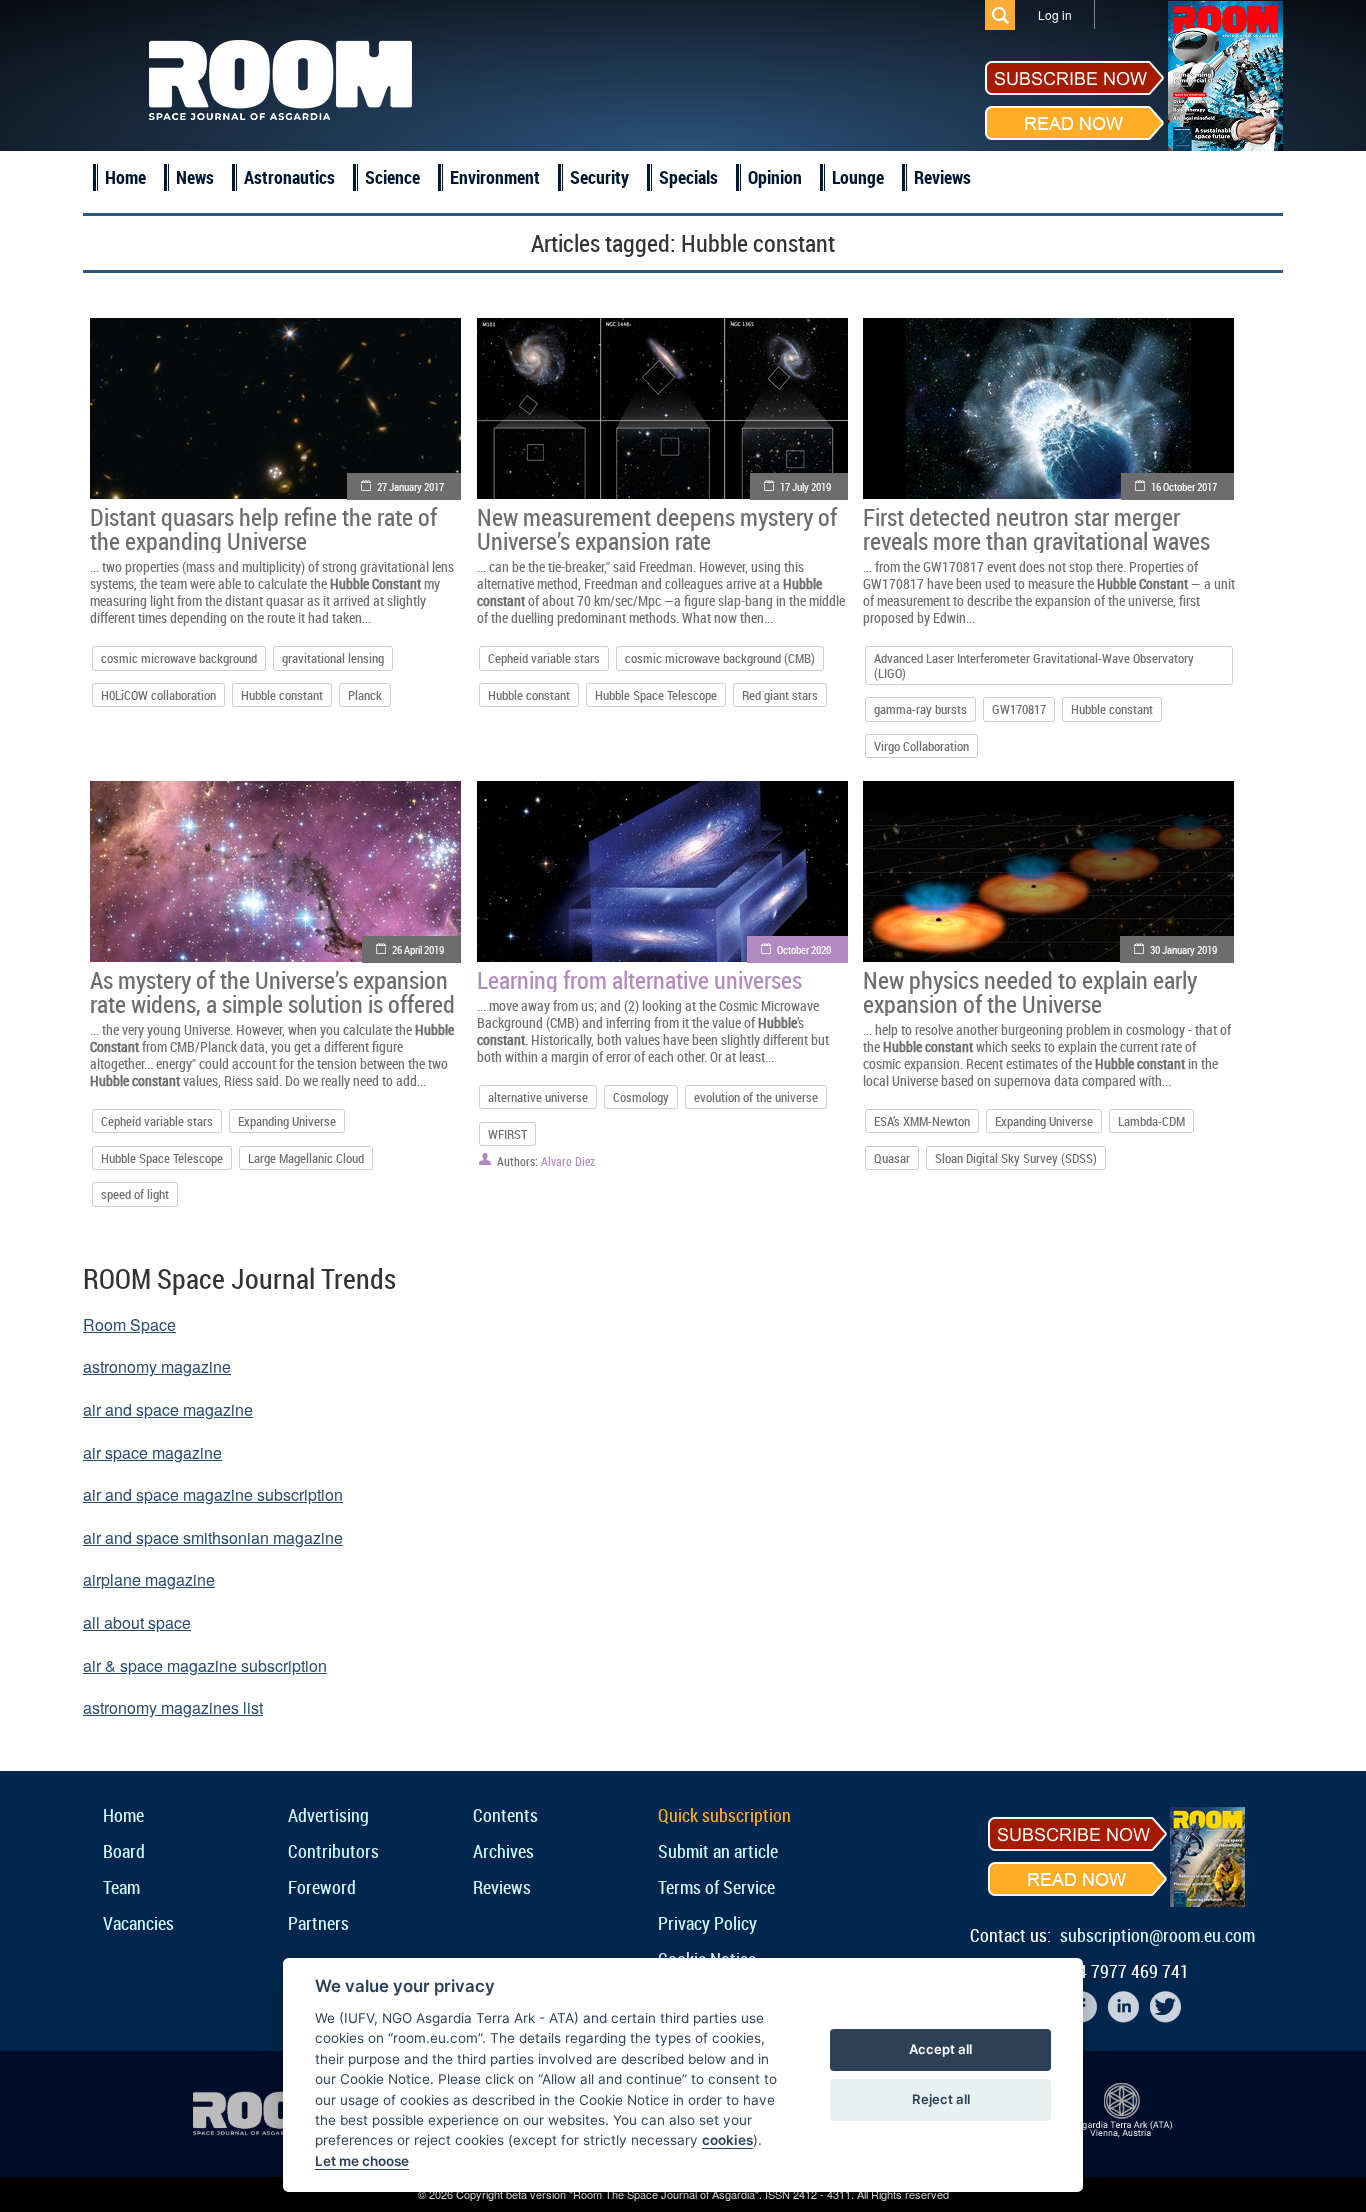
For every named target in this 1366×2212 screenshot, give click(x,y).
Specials (688, 177)
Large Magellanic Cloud (306, 1158)
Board (124, 1851)
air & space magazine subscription (205, 1665)
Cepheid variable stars (544, 658)
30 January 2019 (1183, 949)
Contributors (333, 1851)
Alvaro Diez (568, 1161)
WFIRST (507, 1134)
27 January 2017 (410, 486)
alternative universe (538, 1097)
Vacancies (138, 1923)
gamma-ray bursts (920, 709)
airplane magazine (149, 1579)
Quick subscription (724, 1815)
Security (599, 177)
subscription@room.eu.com (1157, 1935)
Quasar (892, 1158)
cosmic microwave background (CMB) (720, 658)
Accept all (940, 2049)
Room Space (129, 1324)
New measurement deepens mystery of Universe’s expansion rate (657, 529)
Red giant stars (780, 695)
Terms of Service (716, 1887)
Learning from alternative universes (639, 980)
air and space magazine (168, 1409)
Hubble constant (282, 695)
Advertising (328, 1815)
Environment (495, 177)
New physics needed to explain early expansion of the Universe (1030, 992)
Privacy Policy (707, 1923)
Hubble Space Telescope (656, 695)
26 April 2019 (418, 949)
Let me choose (362, 2161)
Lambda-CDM (1151, 1121)
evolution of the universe (756, 1097)
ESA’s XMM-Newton (922, 1121)
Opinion (775, 177)
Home (125, 177)
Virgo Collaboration (921, 746)
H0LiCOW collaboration (158, 695)
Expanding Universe (287, 1121)
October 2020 (804, 949)
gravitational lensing (333, 658)
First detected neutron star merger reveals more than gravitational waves (1036, 529)
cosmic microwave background (179, 658)
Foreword (322, 1887)
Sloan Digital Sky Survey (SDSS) (1016, 1158)
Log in (1055, 14)
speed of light (135, 1194)
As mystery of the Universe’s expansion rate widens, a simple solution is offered (272, 992)
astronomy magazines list (173, 1707)
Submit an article (718, 1851)
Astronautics (289, 177)
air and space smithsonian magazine (213, 1537)
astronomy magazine (157, 1366)
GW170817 (1019, 709)
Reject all (941, 2099)
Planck (365, 695)
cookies (727, 2140)
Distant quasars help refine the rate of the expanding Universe (263, 529)
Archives (503, 1851)
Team (121, 1887)
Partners (318, 1923)
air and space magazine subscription (213, 1494)
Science (392, 177)
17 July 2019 (805, 486)
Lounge (858, 177)
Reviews (942, 177)
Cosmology (641, 1097)
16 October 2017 (1184, 486)
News (195, 177)
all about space (137, 1622)
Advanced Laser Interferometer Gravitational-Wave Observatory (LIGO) (1034, 665)
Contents (505, 1815)
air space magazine (152, 1452)
